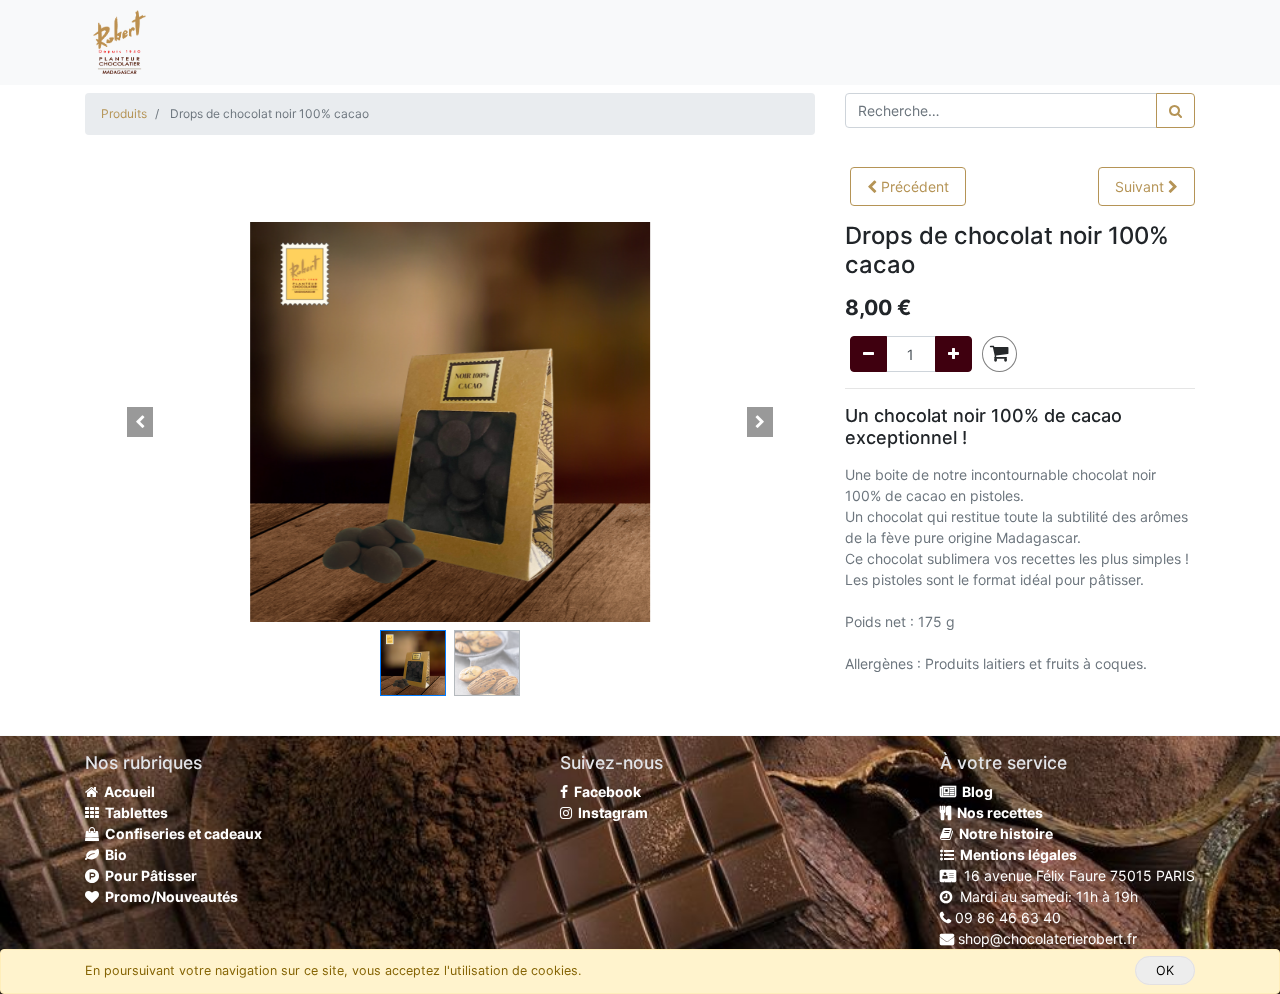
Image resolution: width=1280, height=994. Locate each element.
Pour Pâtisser (148, 875)
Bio (113, 854)
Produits (124, 113)
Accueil (126, 791)
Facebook (604, 791)
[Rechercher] (1175, 110)
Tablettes (133, 812)
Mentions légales (1015, 854)
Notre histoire (1003, 833)
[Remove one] (868, 354)
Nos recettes (997, 812)
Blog (974, 791)
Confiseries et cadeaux (180, 833)
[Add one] (953, 354)
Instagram (610, 812)
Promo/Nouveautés (168, 896)
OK (1165, 970)
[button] (908, 186)
